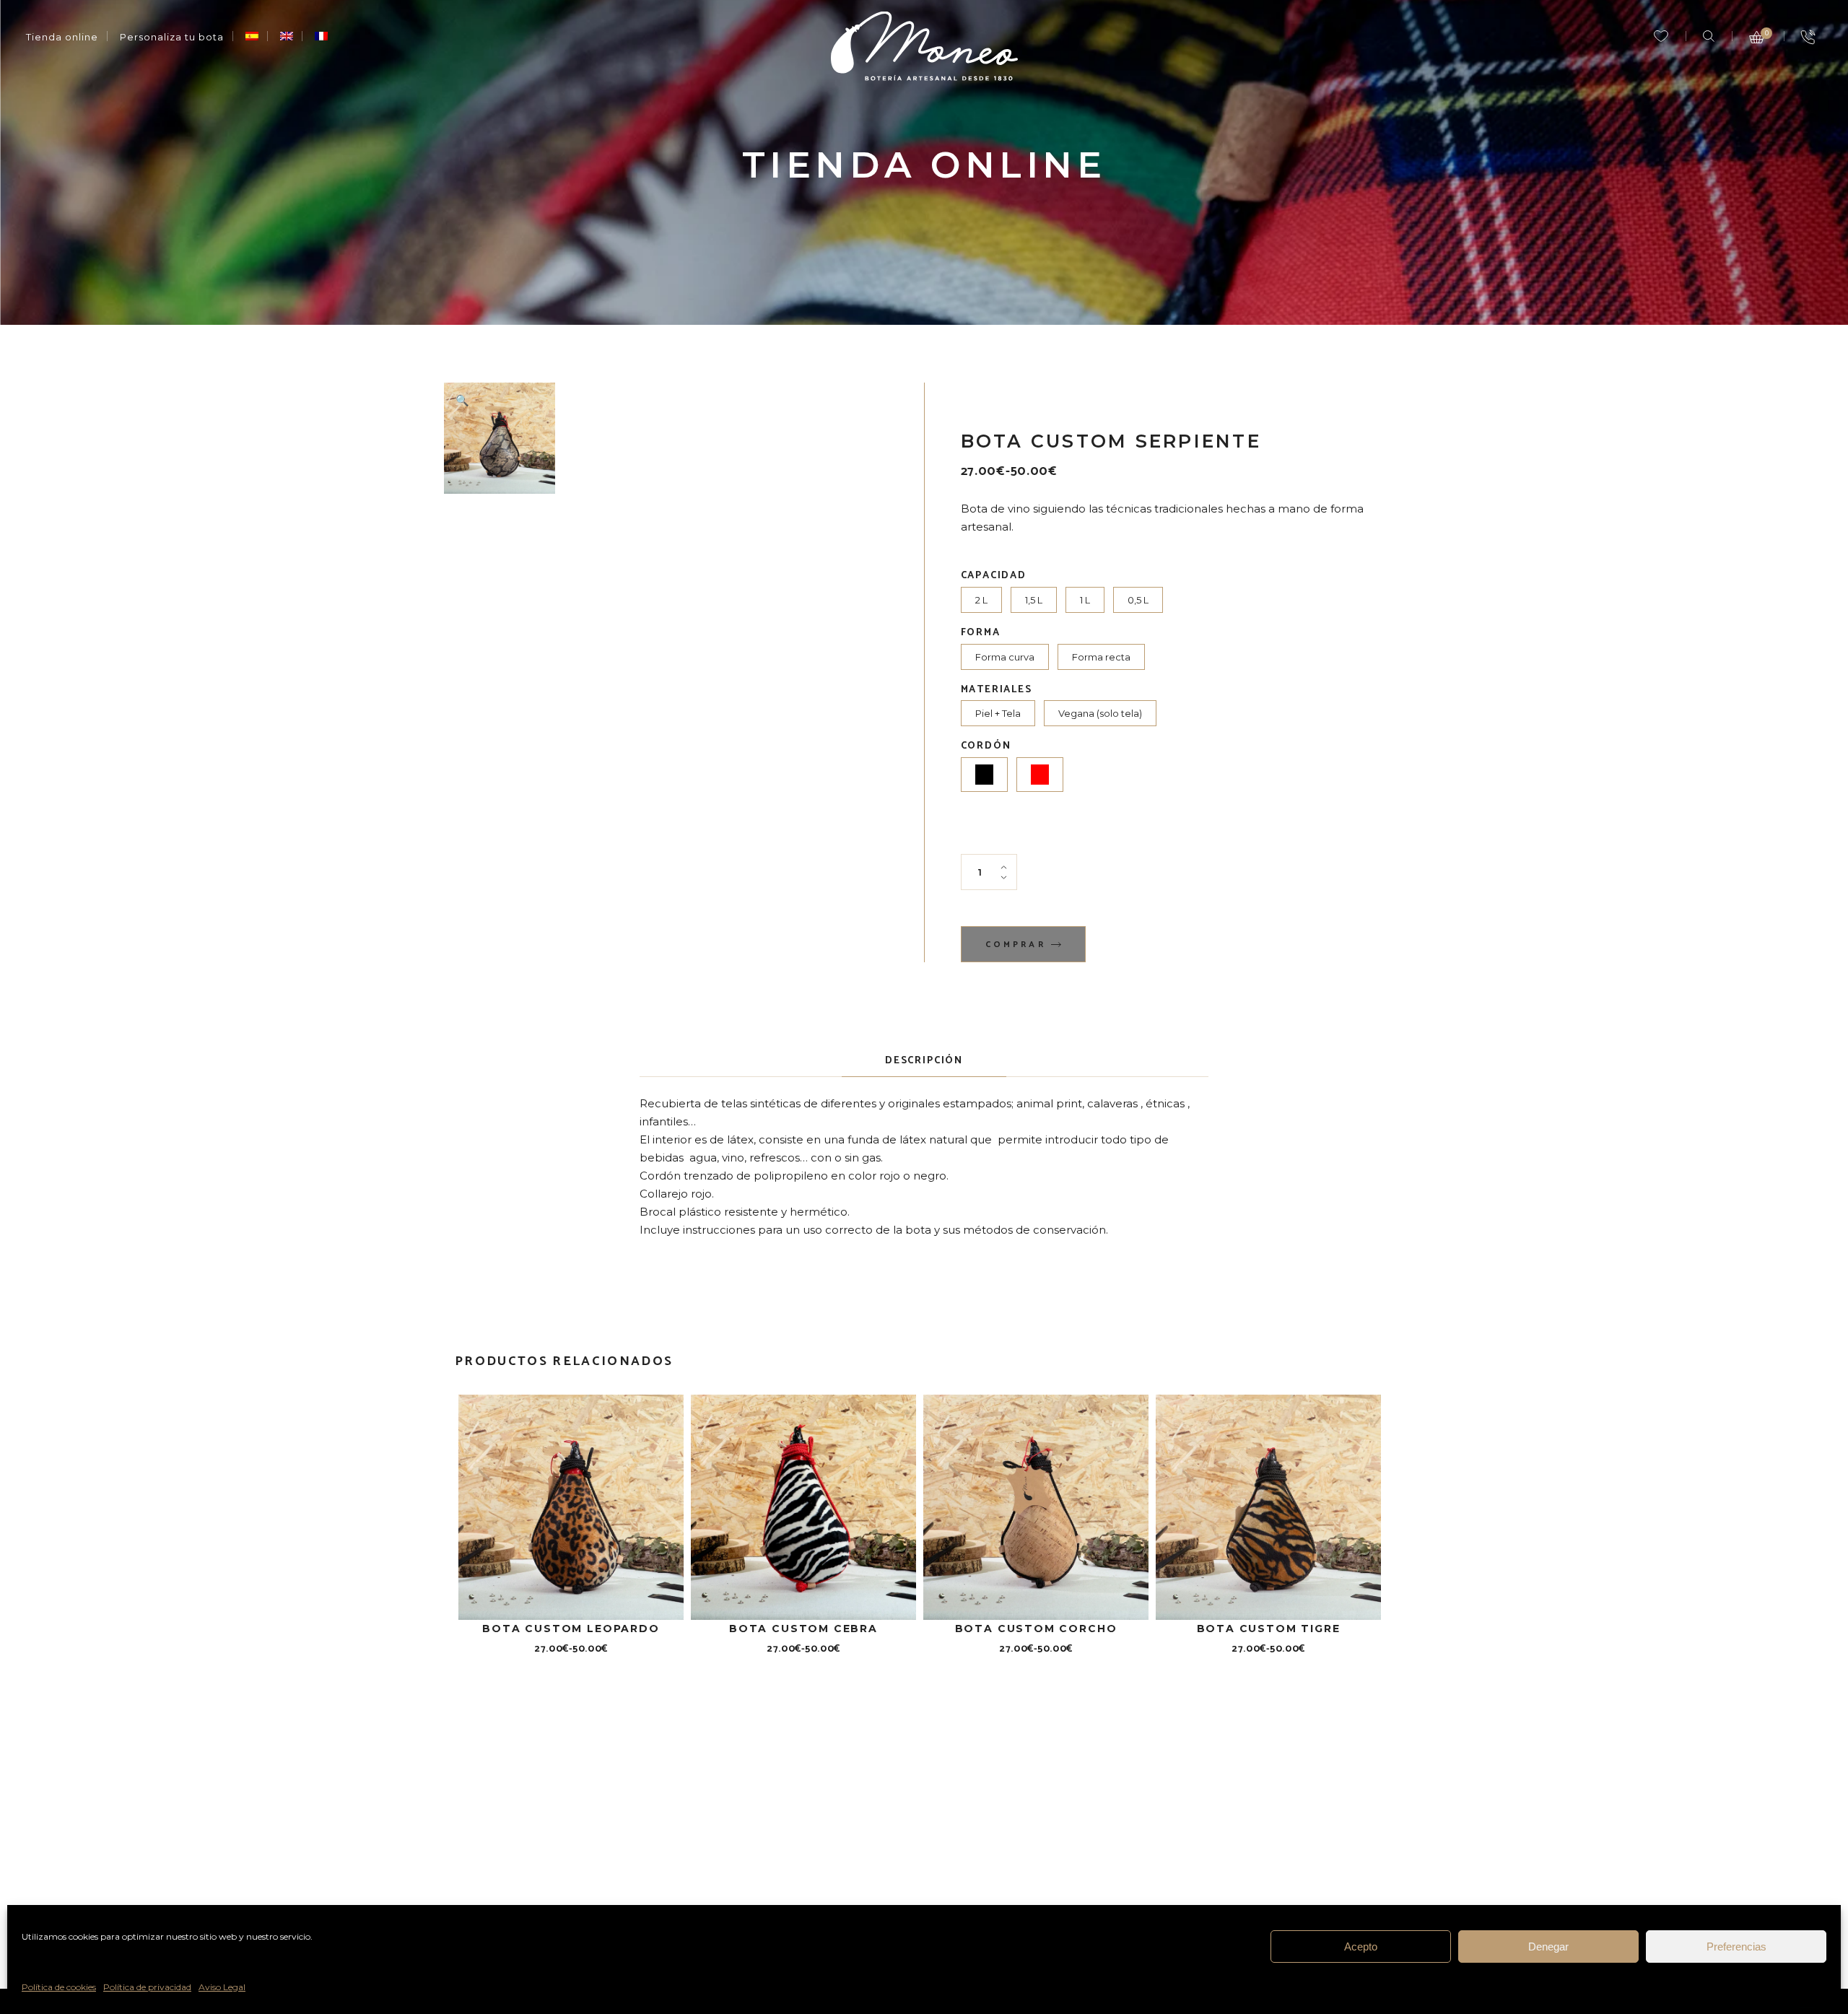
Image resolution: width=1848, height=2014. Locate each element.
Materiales (997, 690)
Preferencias (1736, 1947)
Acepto (1361, 1947)
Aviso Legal (222, 1987)
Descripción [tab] (924, 1061)
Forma (981, 633)
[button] (462, 401)
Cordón (986, 746)
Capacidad (994, 576)
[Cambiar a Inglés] (287, 37)
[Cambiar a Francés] (321, 37)
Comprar (1016, 945)
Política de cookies (59, 1987)
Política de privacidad (147, 1987)
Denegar (1548, 1947)
